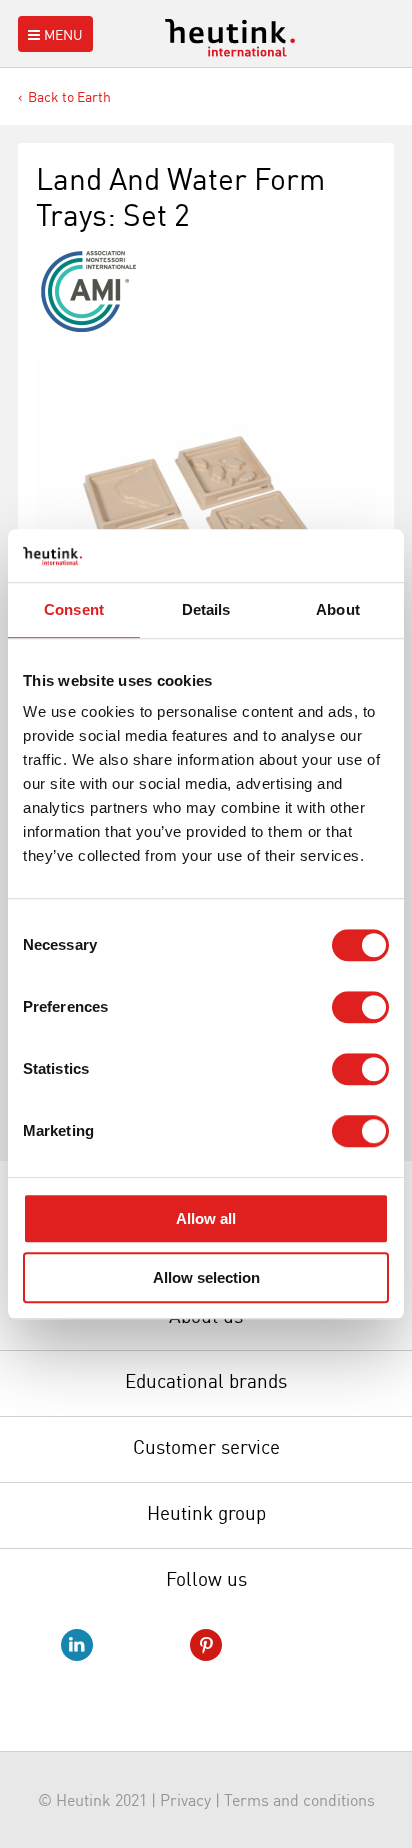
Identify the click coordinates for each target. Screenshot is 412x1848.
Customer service (206, 1447)
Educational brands (206, 1381)
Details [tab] (206, 609)
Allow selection (206, 1277)
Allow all (206, 1218)
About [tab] (338, 609)
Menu (63, 34)
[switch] (360, 1007)
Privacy (185, 1800)
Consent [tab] (74, 609)
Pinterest (206, 1645)
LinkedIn (77, 1645)
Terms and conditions (299, 1800)
